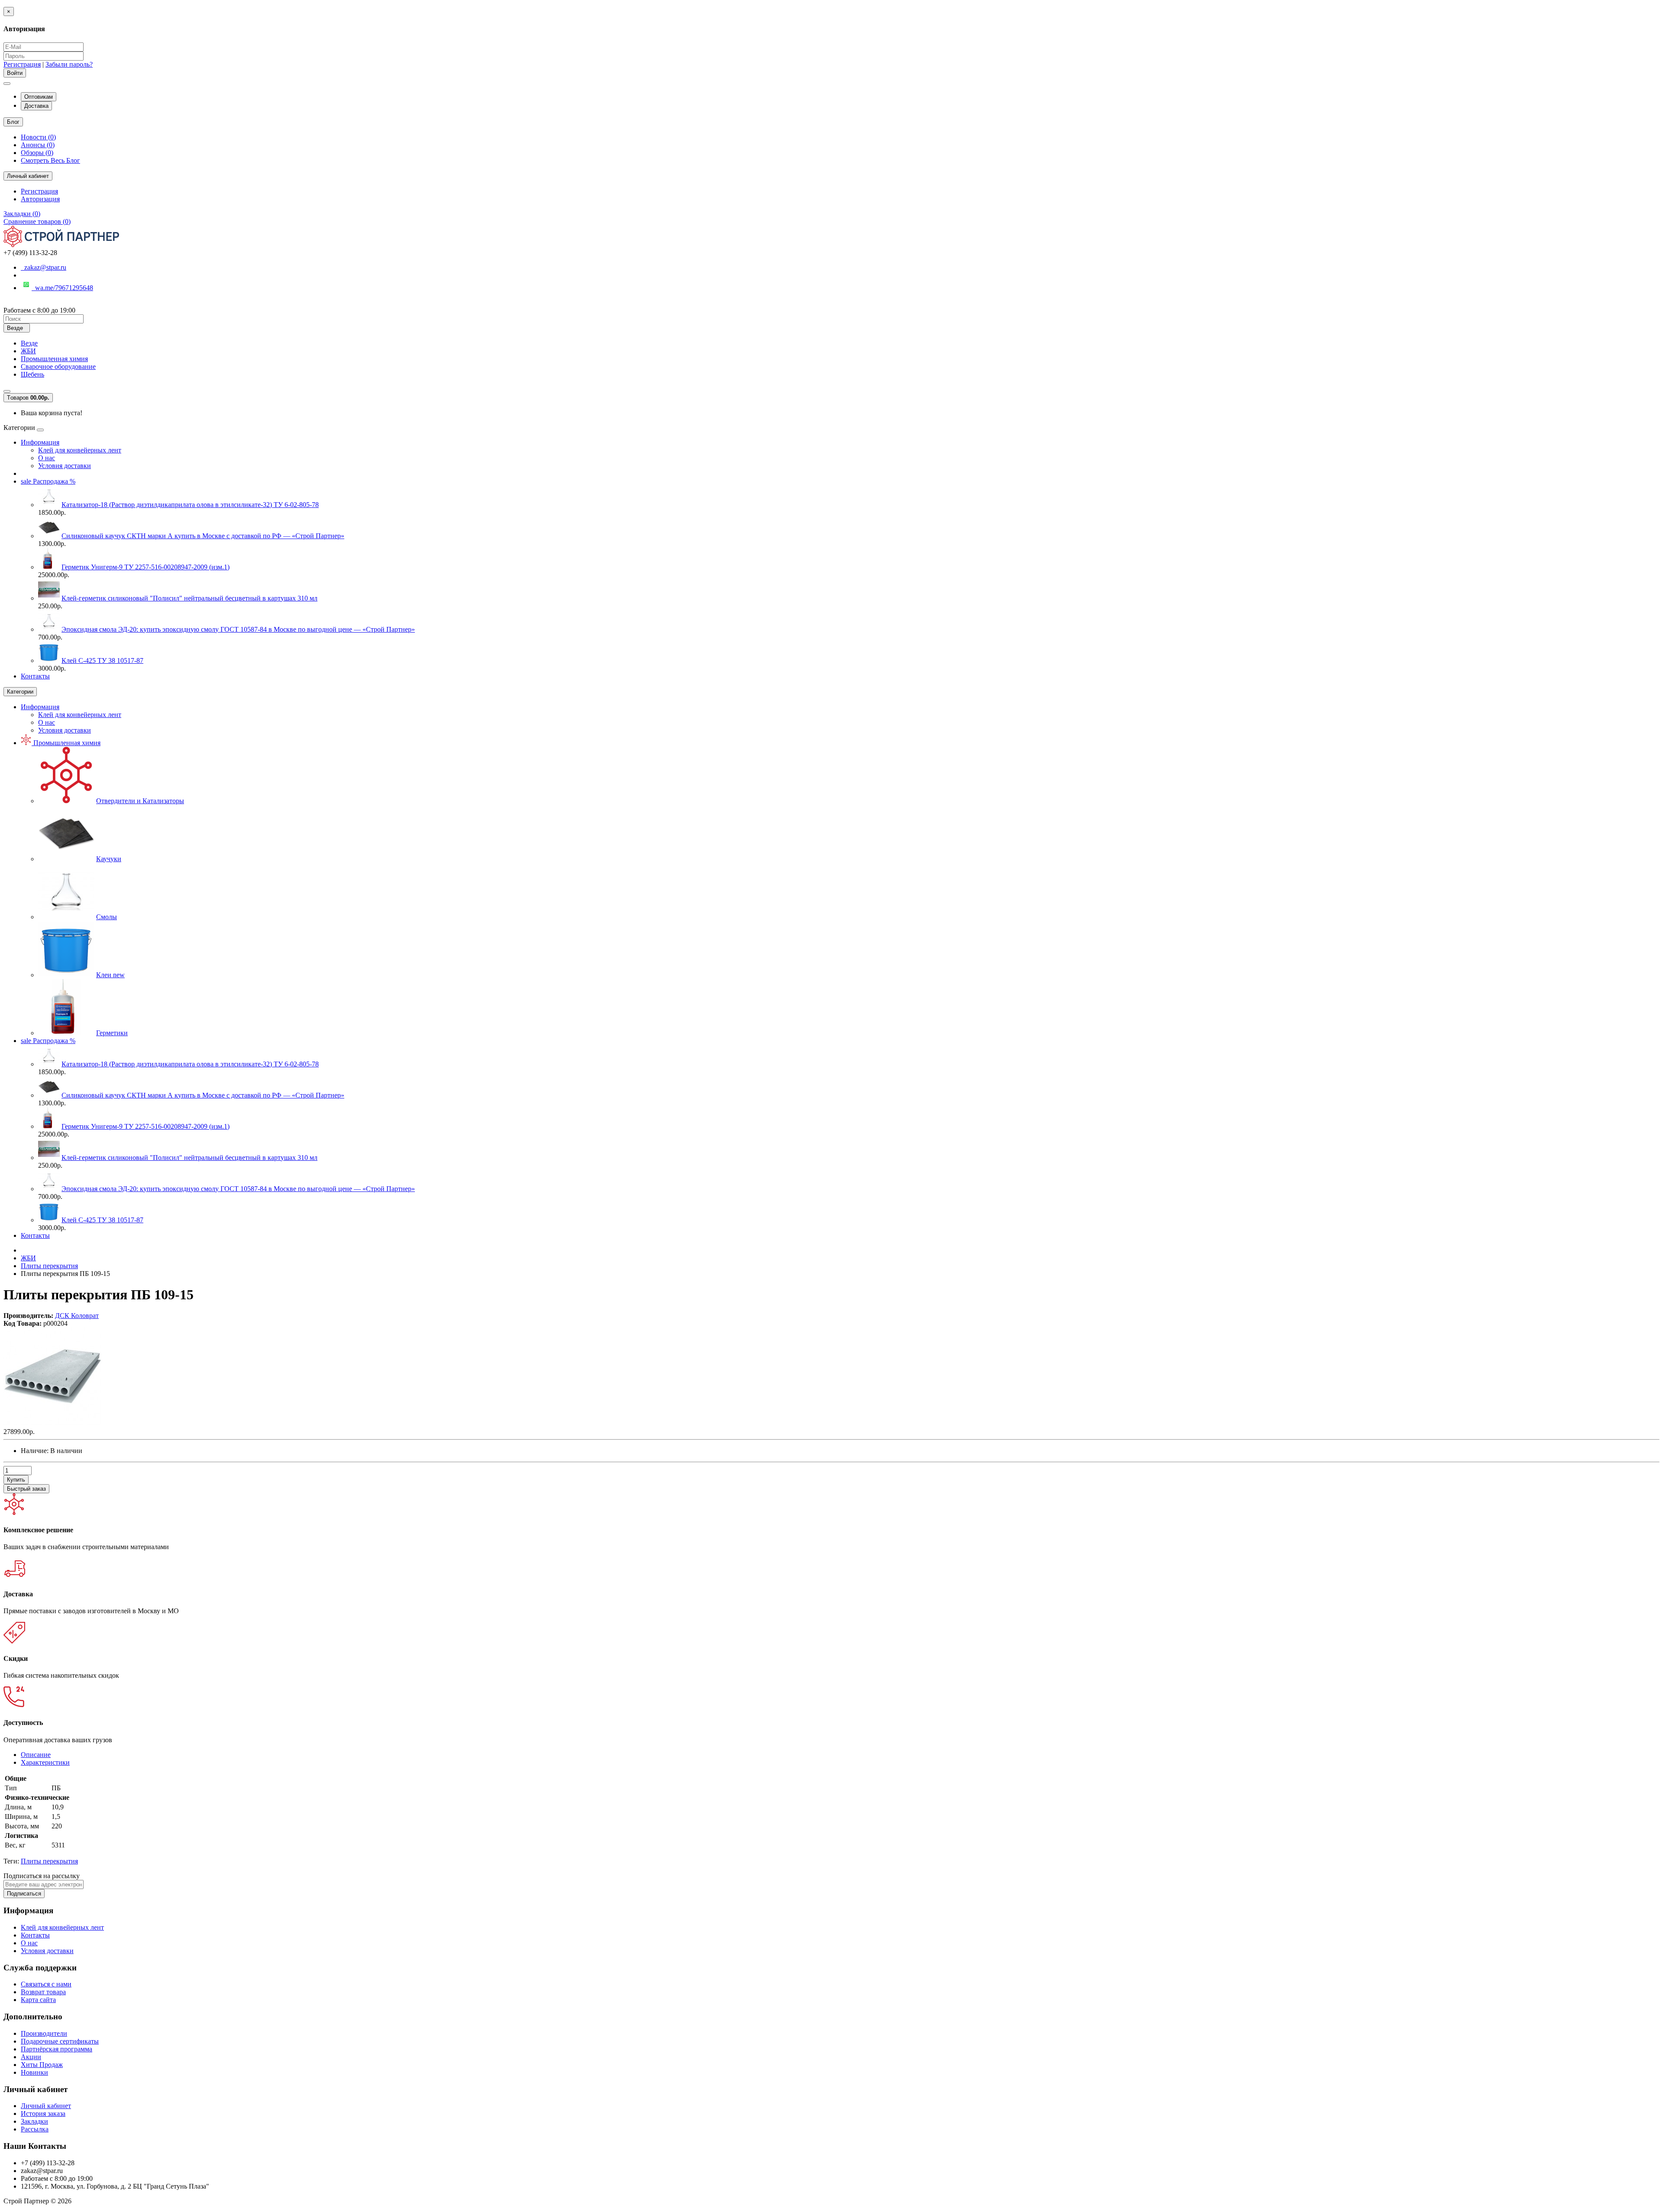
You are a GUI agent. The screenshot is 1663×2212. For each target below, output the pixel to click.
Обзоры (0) (37, 153)
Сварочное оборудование (58, 367)
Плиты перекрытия (49, 1861)
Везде (29, 343)
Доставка (36, 106)
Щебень (32, 374)
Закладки (34, 2121)
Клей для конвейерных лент (80, 450)
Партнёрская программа (57, 2049)
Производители (44, 2033)
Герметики (112, 1033)
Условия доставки (65, 466)
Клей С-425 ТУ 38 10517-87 (102, 660)
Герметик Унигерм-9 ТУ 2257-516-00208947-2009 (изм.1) (146, 567)
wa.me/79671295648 (62, 288)
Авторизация (40, 199)
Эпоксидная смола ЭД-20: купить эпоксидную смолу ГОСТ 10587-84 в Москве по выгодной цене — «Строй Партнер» (238, 629)
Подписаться (24, 1894)
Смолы (107, 917)
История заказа (43, 2114)
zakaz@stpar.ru (44, 267)
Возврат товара (43, 1992)
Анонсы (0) (38, 145)
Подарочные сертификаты (60, 2041)
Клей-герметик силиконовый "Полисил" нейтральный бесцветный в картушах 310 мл (189, 598)
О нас (47, 458)
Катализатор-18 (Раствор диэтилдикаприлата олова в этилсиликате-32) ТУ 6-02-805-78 (190, 505)
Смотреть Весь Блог (50, 160)
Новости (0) (38, 137)
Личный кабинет (46, 2106)
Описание (36, 1755)
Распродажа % (48, 481)
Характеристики (45, 1762)
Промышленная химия (54, 359)
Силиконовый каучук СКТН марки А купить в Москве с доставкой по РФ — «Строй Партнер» (203, 536)
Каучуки (109, 859)
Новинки (34, 2072)
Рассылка (35, 2129)
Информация (40, 442)
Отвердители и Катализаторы (140, 801)
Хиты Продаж (42, 2065)
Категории (20, 692)
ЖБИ (28, 351)
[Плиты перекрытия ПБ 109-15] (53, 1424)
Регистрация (22, 64)
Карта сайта (38, 2000)
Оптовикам (39, 97)
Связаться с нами (46, 1984)
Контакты (35, 676)
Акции (31, 2057)
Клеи (110, 975)
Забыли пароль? (69, 64)
